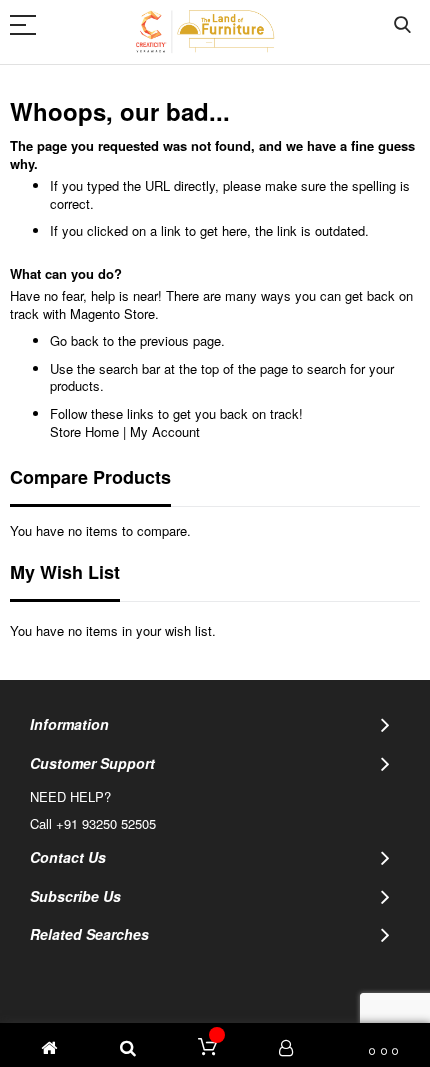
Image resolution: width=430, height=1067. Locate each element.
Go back (74, 340)
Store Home (84, 431)
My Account (165, 431)
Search (402, 25)
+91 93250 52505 (106, 823)
